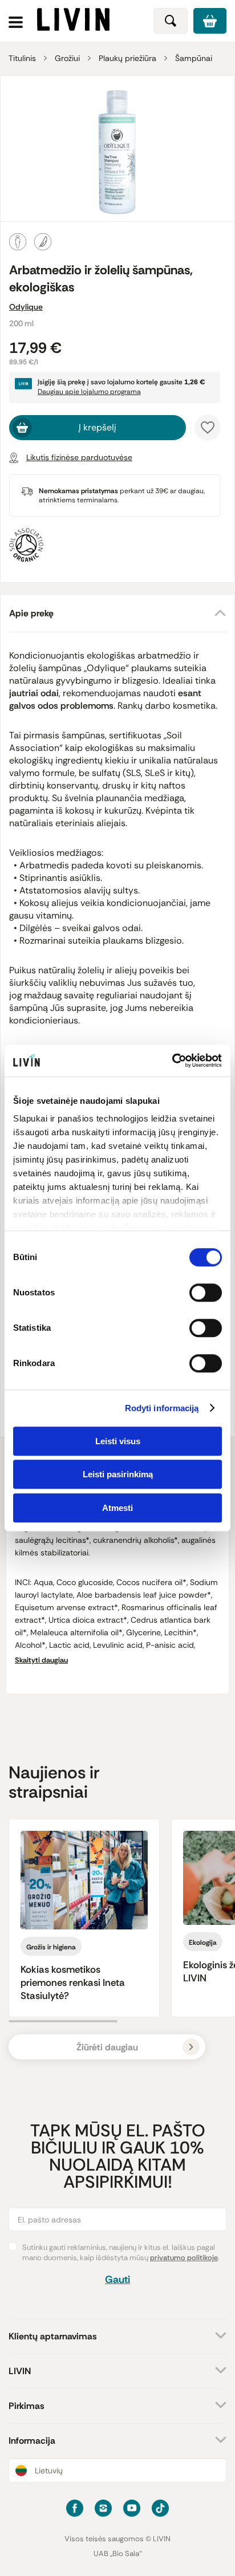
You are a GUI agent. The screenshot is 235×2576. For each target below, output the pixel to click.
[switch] (206, 1293)
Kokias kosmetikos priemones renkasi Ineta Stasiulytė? (73, 1982)
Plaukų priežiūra (127, 58)
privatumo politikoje (184, 2258)
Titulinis (22, 58)
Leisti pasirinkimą (118, 1474)
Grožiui (67, 58)
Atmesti (117, 1508)
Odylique (26, 307)
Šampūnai (194, 58)
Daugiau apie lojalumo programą (89, 392)
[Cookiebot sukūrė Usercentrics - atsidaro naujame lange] (172, 1061)
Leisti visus (118, 1441)
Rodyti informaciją (162, 1408)
